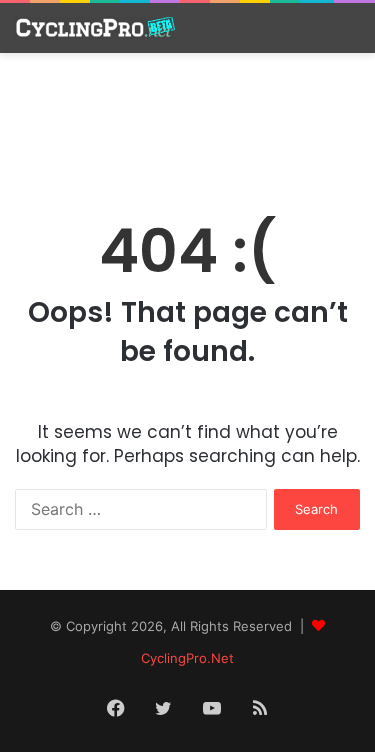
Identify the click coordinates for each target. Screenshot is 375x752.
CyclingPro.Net (187, 658)
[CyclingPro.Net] (95, 28)
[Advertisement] (188, 123)
